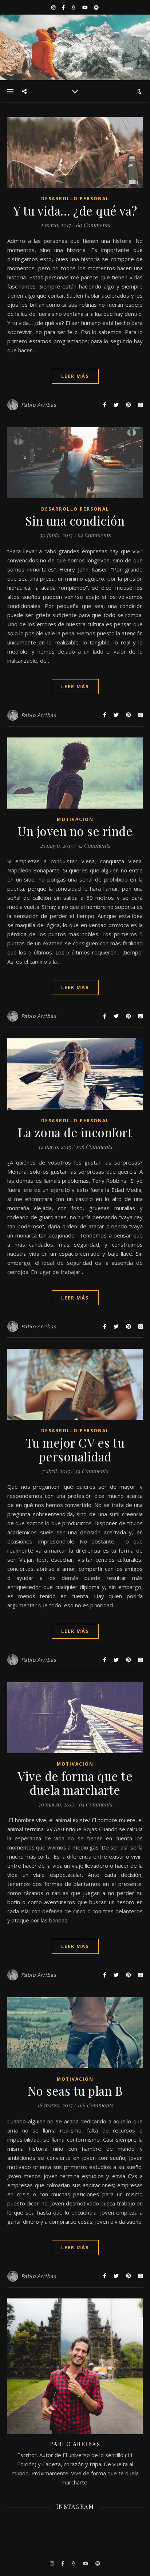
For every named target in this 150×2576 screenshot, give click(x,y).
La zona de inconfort (75, 1132)
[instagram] (54, 7)
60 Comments (93, 225)
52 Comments (94, 845)
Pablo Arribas (39, 405)
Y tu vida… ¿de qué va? (75, 210)
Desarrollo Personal (75, 199)
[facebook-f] (64, 7)
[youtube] (86, 7)
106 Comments (94, 1147)
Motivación (75, 819)
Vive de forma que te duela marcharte (75, 1783)
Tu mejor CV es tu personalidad (75, 1449)
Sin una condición (75, 520)
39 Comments (91, 1471)
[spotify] (96, 7)
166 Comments (95, 2105)
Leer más (75, 376)
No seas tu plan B (75, 2091)
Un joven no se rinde (75, 831)
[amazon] (74, 7)
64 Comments (94, 535)
